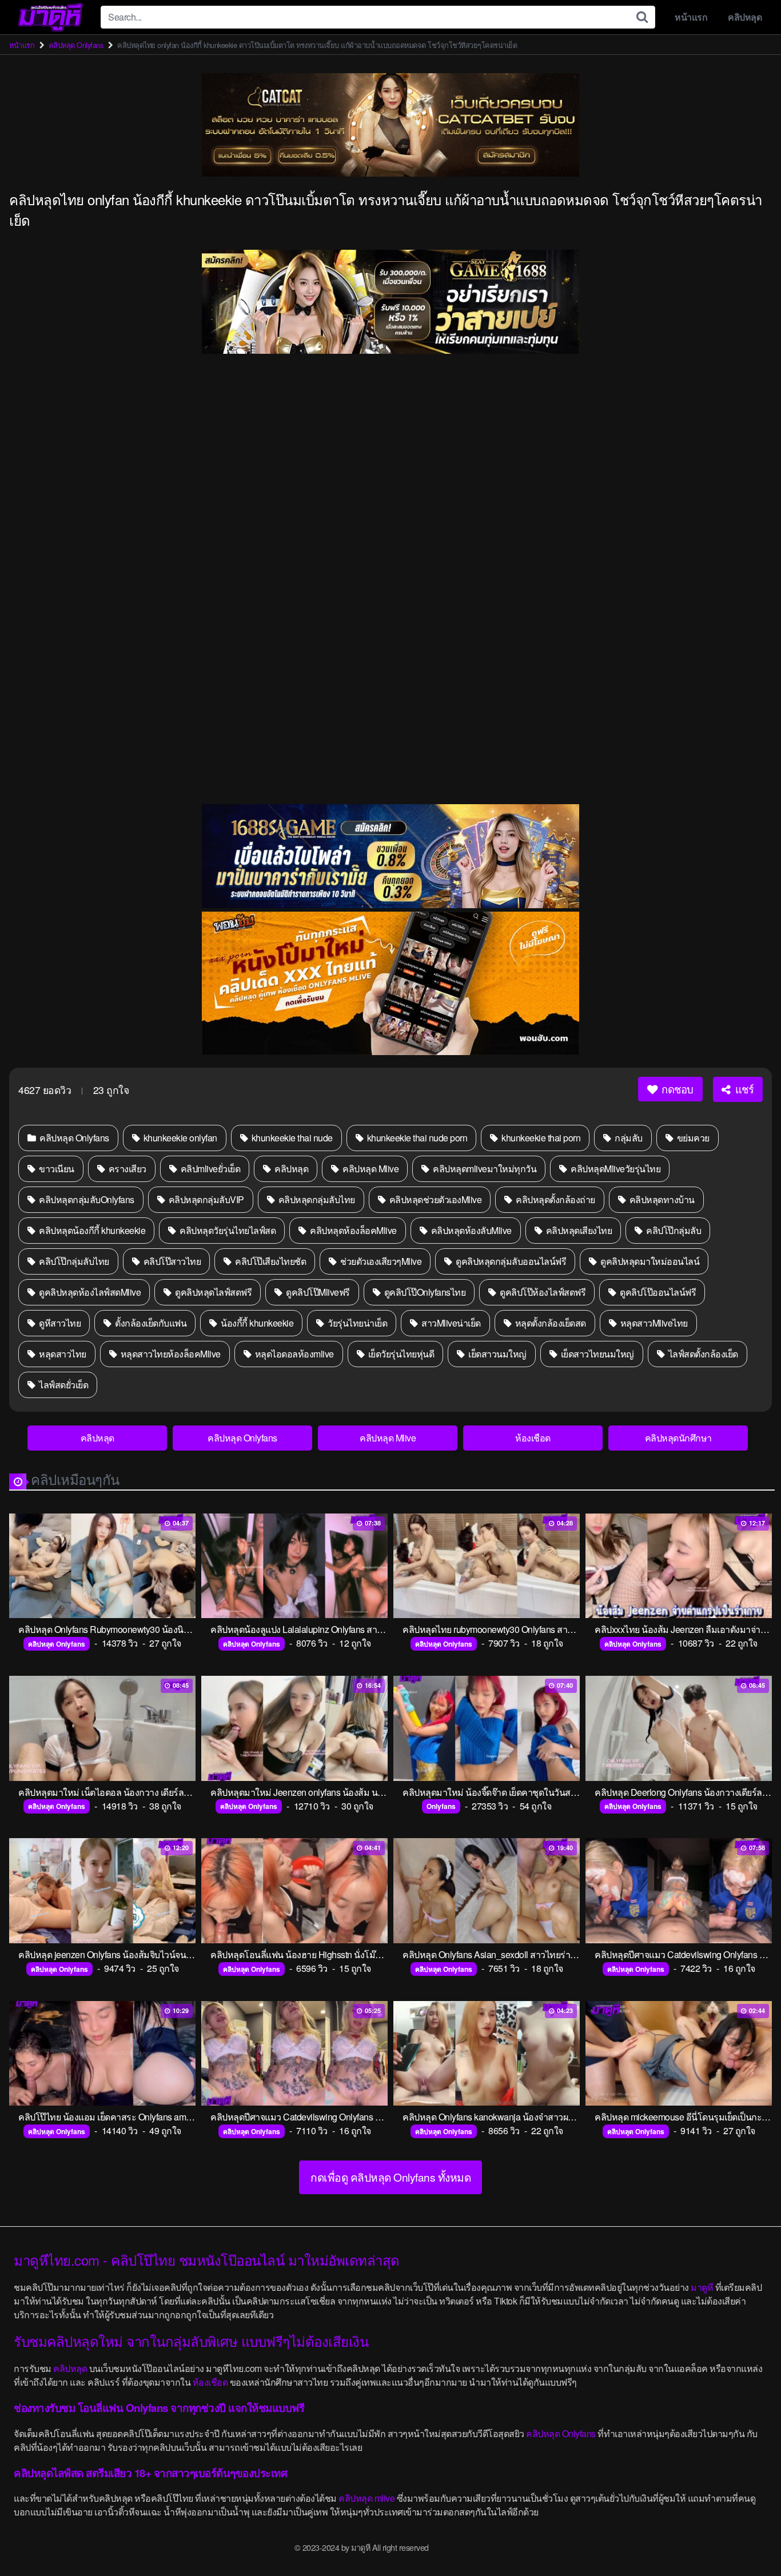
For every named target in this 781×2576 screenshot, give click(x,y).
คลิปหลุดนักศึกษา (678, 1438)
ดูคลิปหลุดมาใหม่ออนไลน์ (649, 1261)
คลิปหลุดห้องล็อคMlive (352, 1230)
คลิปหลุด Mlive (370, 1169)
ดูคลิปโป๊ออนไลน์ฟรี (657, 1292)
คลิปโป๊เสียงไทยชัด (270, 1261)
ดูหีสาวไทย (59, 1323)
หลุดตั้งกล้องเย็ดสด (549, 1323)
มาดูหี (702, 2287)
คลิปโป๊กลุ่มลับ (673, 1230)
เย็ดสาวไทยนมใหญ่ (596, 1354)
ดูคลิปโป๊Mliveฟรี (317, 1292)
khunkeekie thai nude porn (416, 1138)
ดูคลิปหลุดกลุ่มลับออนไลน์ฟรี (510, 1261)
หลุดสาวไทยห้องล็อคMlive (170, 1354)
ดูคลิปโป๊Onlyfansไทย (424, 1292)
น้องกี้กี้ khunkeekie (256, 1323)
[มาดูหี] (50, 17)
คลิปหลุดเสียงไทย (578, 1230)
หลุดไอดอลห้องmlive (293, 1354)
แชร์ (743, 1089)
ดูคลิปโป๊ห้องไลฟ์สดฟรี (542, 1292)
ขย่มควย (692, 1138)
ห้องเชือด (533, 1438)
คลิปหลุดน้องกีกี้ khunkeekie (91, 1230)
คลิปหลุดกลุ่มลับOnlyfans (86, 1199)
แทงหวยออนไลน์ (459, 2547)
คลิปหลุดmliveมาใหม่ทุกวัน (484, 1169)
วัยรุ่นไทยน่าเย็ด (357, 1323)
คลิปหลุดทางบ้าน (661, 1199)
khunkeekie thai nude (291, 1138)
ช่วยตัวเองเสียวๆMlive (380, 1261)
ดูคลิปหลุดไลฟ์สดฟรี (213, 1292)
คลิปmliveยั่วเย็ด (209, 1169)
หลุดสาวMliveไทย (653, 1323)
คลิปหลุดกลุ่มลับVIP (205, 1199)
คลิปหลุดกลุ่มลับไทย (316, 1199)
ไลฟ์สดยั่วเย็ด (63, 1385)
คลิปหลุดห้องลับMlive (470, 1230)
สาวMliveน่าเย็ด (450, 1323)
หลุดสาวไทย (62, 1354)
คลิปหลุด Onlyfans (76, 45)
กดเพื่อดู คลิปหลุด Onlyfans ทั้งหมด (390, 2177)
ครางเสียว (126, 1169)
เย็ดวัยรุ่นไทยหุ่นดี (400, 1354)
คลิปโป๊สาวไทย (171, 1261)
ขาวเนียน (56, 1169)
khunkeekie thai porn (540, 1138)
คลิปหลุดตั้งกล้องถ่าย (555, 1199)
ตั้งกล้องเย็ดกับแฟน (150, 1323)
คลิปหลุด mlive (366, 2498)
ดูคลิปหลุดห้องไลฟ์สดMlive (89, 1292)
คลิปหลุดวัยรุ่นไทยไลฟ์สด (227, 1230)
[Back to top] (750, 2539)
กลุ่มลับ (628, 1138)
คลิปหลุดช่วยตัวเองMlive (434, 1199)
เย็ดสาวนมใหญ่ (497, 1354)
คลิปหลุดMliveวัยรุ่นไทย (615, 1169)
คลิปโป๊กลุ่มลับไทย (73, 1261)
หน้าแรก (691, 17)
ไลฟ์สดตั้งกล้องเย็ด (702, 1354)
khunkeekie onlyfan (179, 1138)
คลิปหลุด (745, 17)
